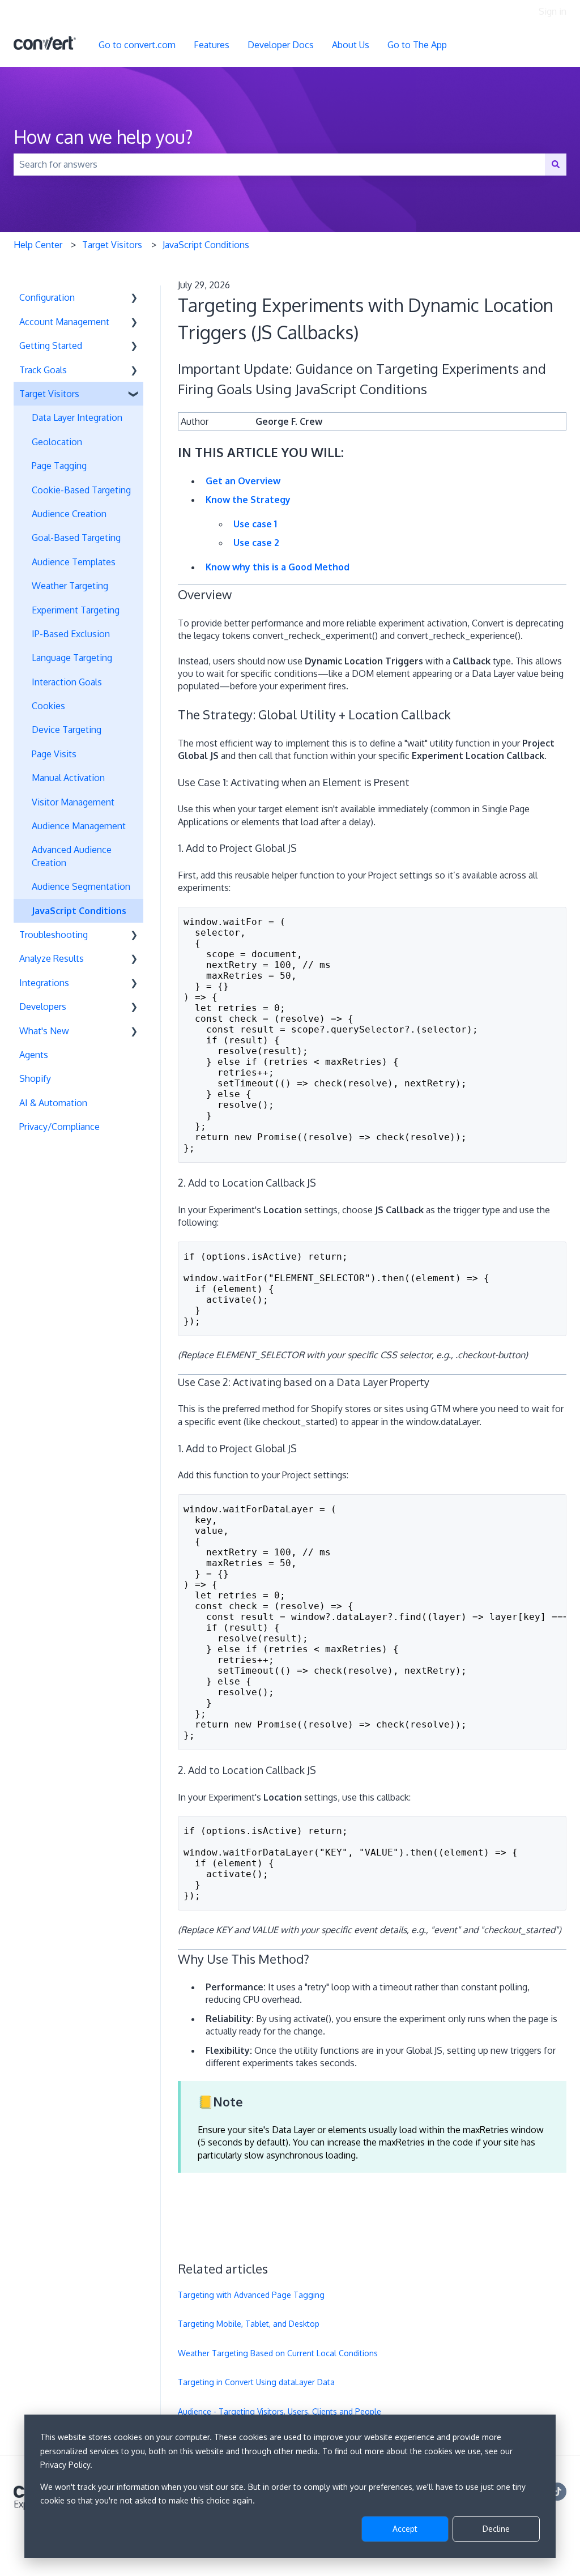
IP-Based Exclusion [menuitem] (71, 634)
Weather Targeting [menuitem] (70, 586)
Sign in (553, 11)
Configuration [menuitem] (47, 297)
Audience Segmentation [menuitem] (81, 886)
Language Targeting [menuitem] (72, 658)
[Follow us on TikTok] (557, 2492)
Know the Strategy (248, 500)
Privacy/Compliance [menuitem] (59, 1127)
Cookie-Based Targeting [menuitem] (81, 490)
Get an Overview (243, 481)
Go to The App (417, 45)
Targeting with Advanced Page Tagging (251, 2295)
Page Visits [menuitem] (54, 754)
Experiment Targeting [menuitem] (76, 610)
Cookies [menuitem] (48, 706)
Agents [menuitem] (34, 1055)
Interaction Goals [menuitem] (67, 682)
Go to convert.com (137, 45)
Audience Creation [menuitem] (69, 514)
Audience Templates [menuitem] (74, 562)
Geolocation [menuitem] (57, 442)
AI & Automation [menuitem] (53, 1103)
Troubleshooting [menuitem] (54, 935)
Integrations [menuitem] (44, 983)
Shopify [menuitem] (35, 1078)
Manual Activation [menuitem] (68, 778)
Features (212, 45)
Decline (496, 2529)
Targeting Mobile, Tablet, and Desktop (249, 2324)
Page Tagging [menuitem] (59, 466)
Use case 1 (255, 524)
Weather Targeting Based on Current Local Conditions (278, 2353)
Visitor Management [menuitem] (73, 802)
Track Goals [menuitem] (43, 370)
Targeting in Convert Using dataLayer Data (256, 2382)
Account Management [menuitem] (64, 322)
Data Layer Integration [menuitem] (77, 417)
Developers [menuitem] (43, 1006)
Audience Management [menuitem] (79, 826)
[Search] (556, 164)
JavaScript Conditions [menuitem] (79, 911)
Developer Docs (281, 45)
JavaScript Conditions (206, 245)
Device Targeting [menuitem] (67, 730)
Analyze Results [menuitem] (52, 958)
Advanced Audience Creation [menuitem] (72, 856)
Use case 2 (256, 543)
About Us (351, 45)
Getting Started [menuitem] (51, 346)
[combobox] (279, 164)
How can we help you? (103, 137)
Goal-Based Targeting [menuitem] (76, 538)
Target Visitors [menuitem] (49, 394)
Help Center (38, 245)
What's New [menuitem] (44, 1031)
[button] (134, 298)
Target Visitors (112, 245)
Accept (405, 2529)
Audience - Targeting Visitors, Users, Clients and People (280, 2411)
